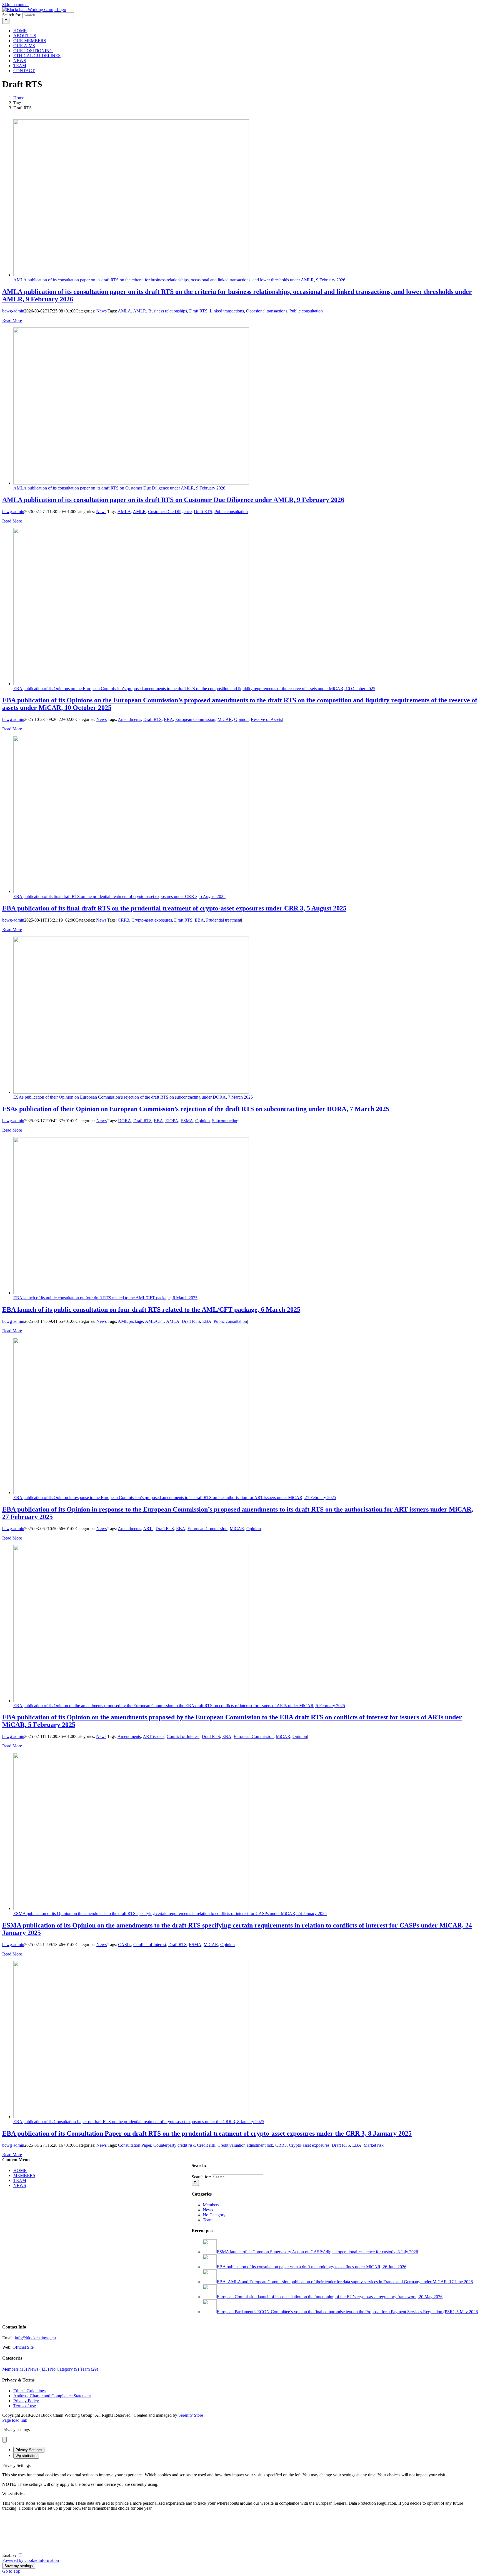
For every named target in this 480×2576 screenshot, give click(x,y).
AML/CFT (155, 1321)
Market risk (374, 2145)
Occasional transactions (267, 311)
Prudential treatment (224, 920)
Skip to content (15, 5)
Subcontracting (225, 1121)
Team (208, 2220)
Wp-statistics (26, 2456)
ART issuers (154, 1736)
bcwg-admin (13, 311)
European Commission (195, 719)
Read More (12, 320)
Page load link (15, 2420)
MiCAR (225, 719)
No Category (214, 2215)
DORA (125, 1121)
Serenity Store (191, 2415)
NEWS (20, 2185)
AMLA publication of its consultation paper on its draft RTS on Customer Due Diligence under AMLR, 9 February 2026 (119, 488)
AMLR (140, 311)
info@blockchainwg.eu (35, 2338)
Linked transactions (227, 311)
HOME (20, 2170)
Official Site (23, 2347)
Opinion (241, 719)
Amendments (129, 719)
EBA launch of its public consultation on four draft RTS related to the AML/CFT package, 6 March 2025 (105, 1298)
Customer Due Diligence (170, 512)
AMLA (124, 311)
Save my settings (19, 2566)
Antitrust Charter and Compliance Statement (52, 2396)
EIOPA (172, 1121)
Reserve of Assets (266, 719)
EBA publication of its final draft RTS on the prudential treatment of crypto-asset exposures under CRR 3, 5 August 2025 (119, 896)
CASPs (125, 1945)
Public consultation (306, 311)
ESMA (187, 1121)
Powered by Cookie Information (31, 2560)
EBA (168, 719)
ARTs (148, 1529)
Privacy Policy (26, 2401)
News (102, 311)
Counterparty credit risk (174, 2145)
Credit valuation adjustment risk (245, 2145)
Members (211, 2205)
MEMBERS (24, 2175)
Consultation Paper (135, 2145)
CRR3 (123, 920)
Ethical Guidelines (29, 2391)
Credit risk (206, 2145)
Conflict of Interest (183, 1736)
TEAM (20, 2180)
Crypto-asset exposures (152, 920)
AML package (130, 1321)
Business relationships (168, 311)
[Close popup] (4, 2440)
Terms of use (25, 2406)
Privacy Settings (29, 2450)
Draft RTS (198, 311)
